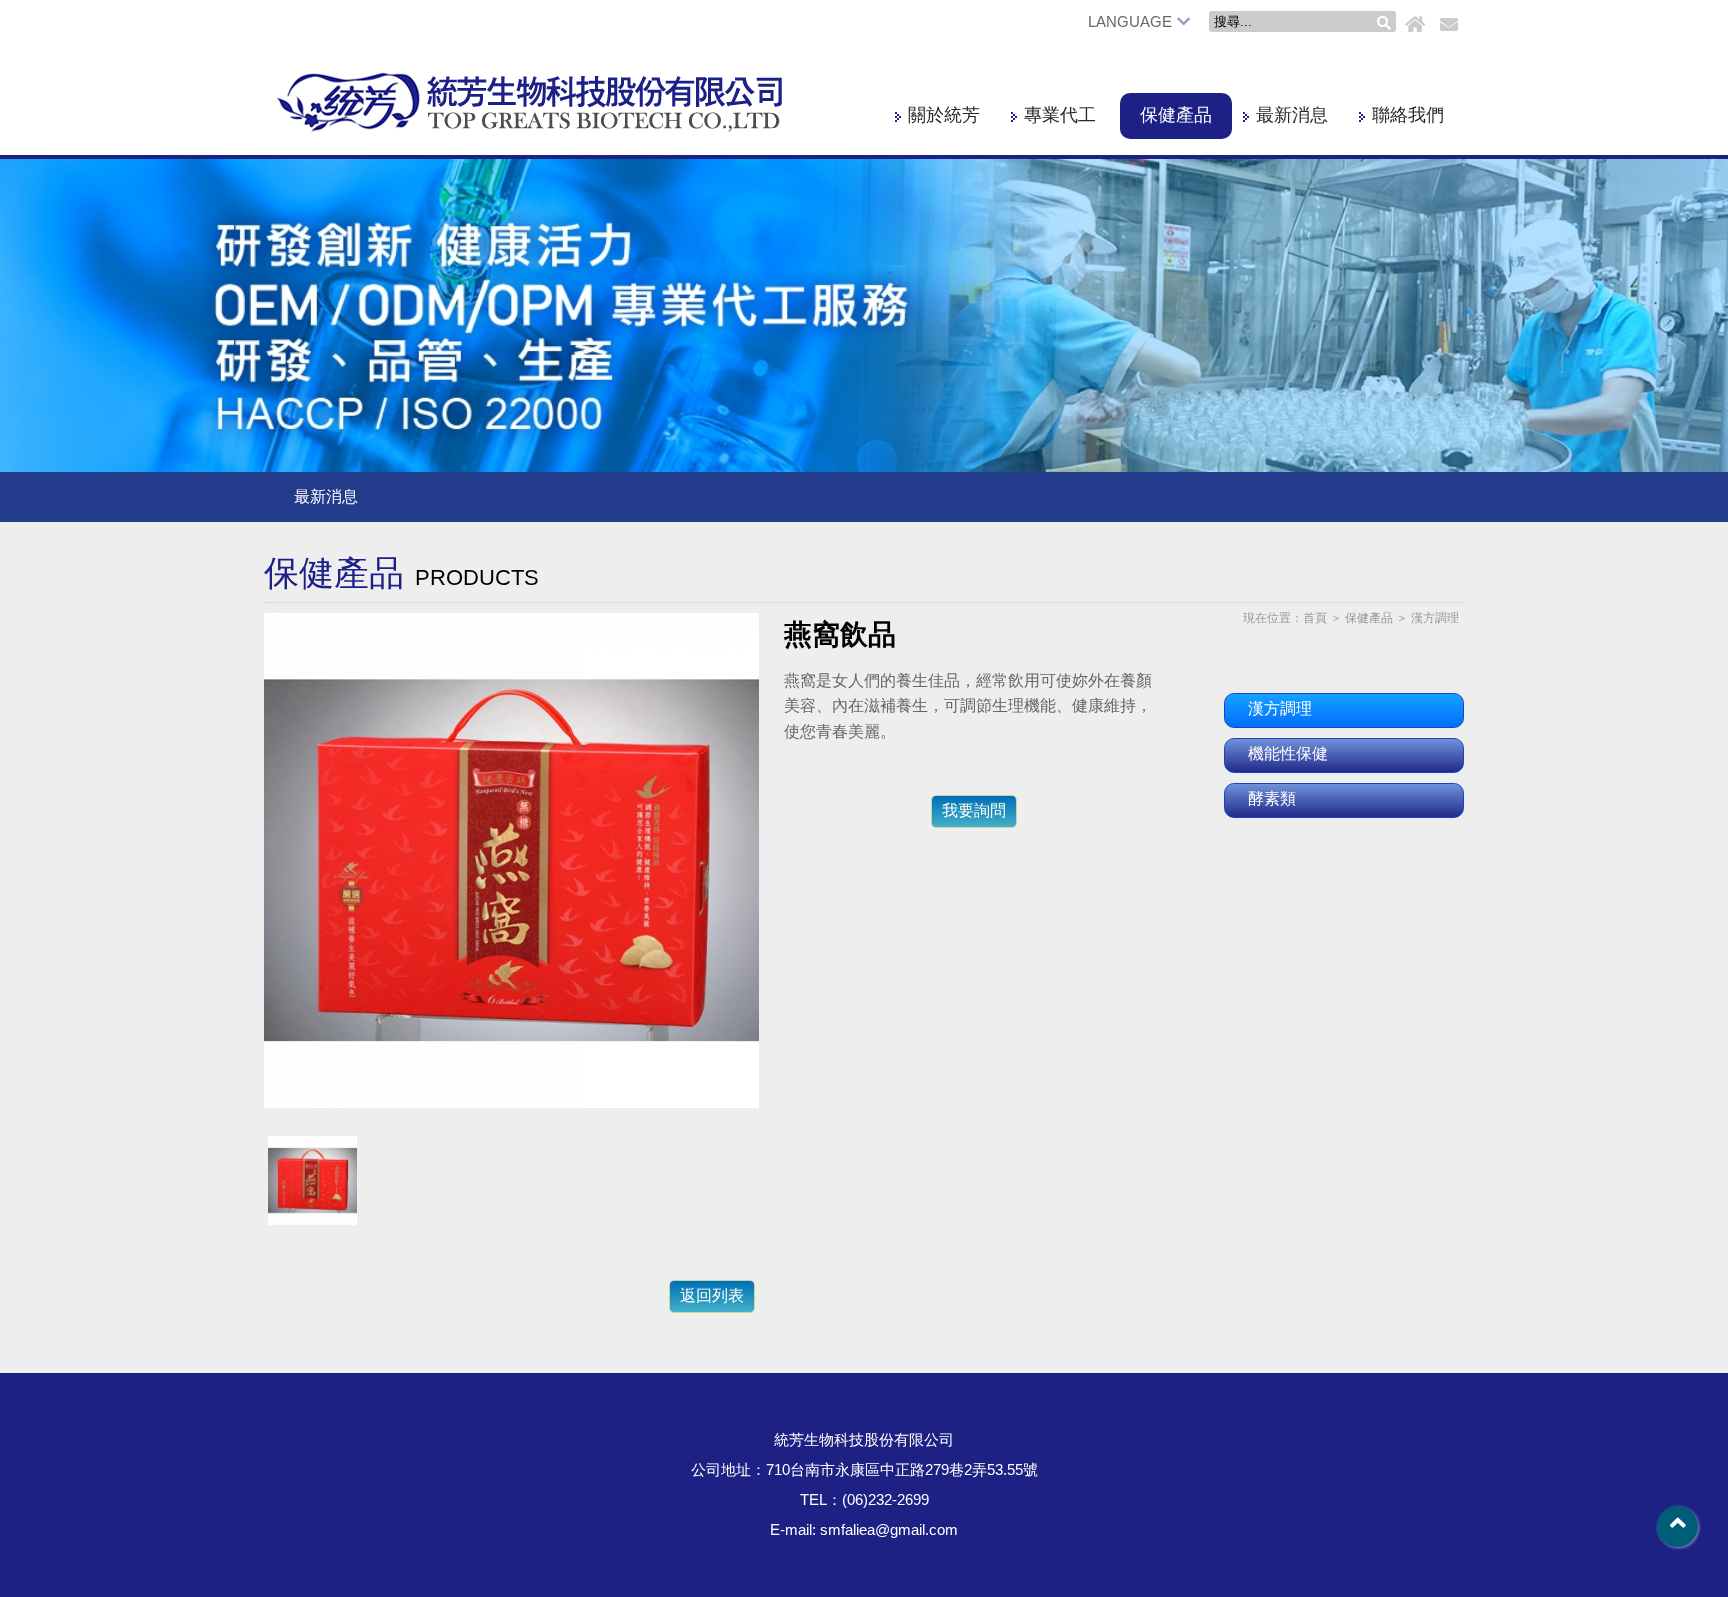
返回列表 (712, 1295)
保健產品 (1176, 115)
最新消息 (1292, 115)
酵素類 (1272, 798)
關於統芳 (944, 115)
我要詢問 (974, 810)
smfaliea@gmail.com (889, 1529)
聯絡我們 (1408, 115)
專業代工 (1060, 115)
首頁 (1315, 618)
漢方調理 (1435, 618)
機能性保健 (1288, 753)
